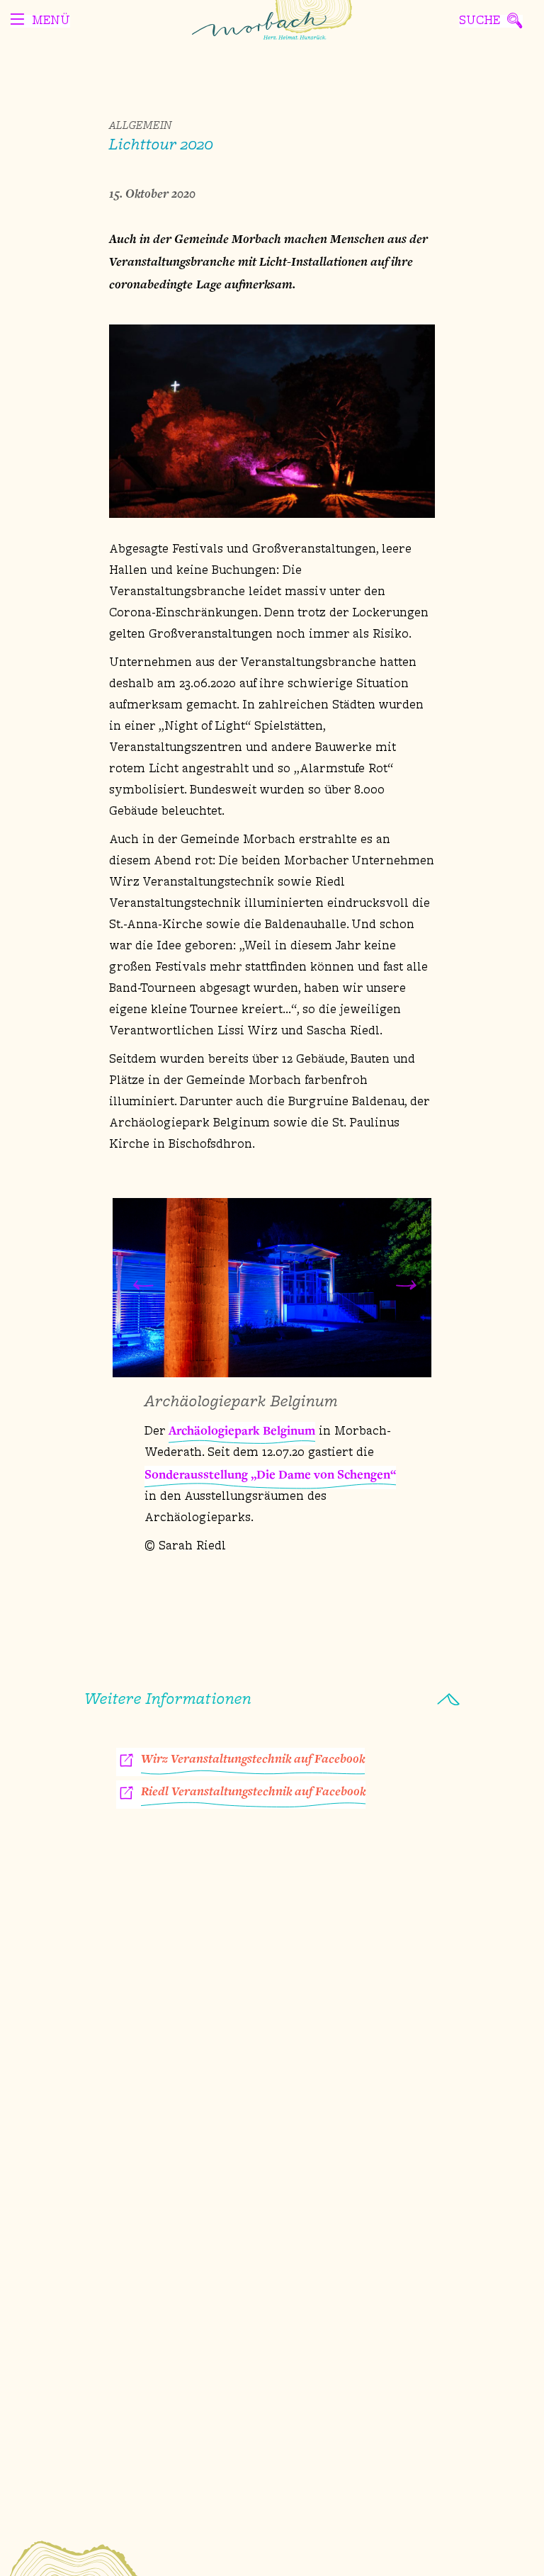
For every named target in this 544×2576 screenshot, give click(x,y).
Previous (140, 1287)
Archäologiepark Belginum (242, 1430)
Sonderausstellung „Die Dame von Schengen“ (270, 1474)
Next (404, 1287)
